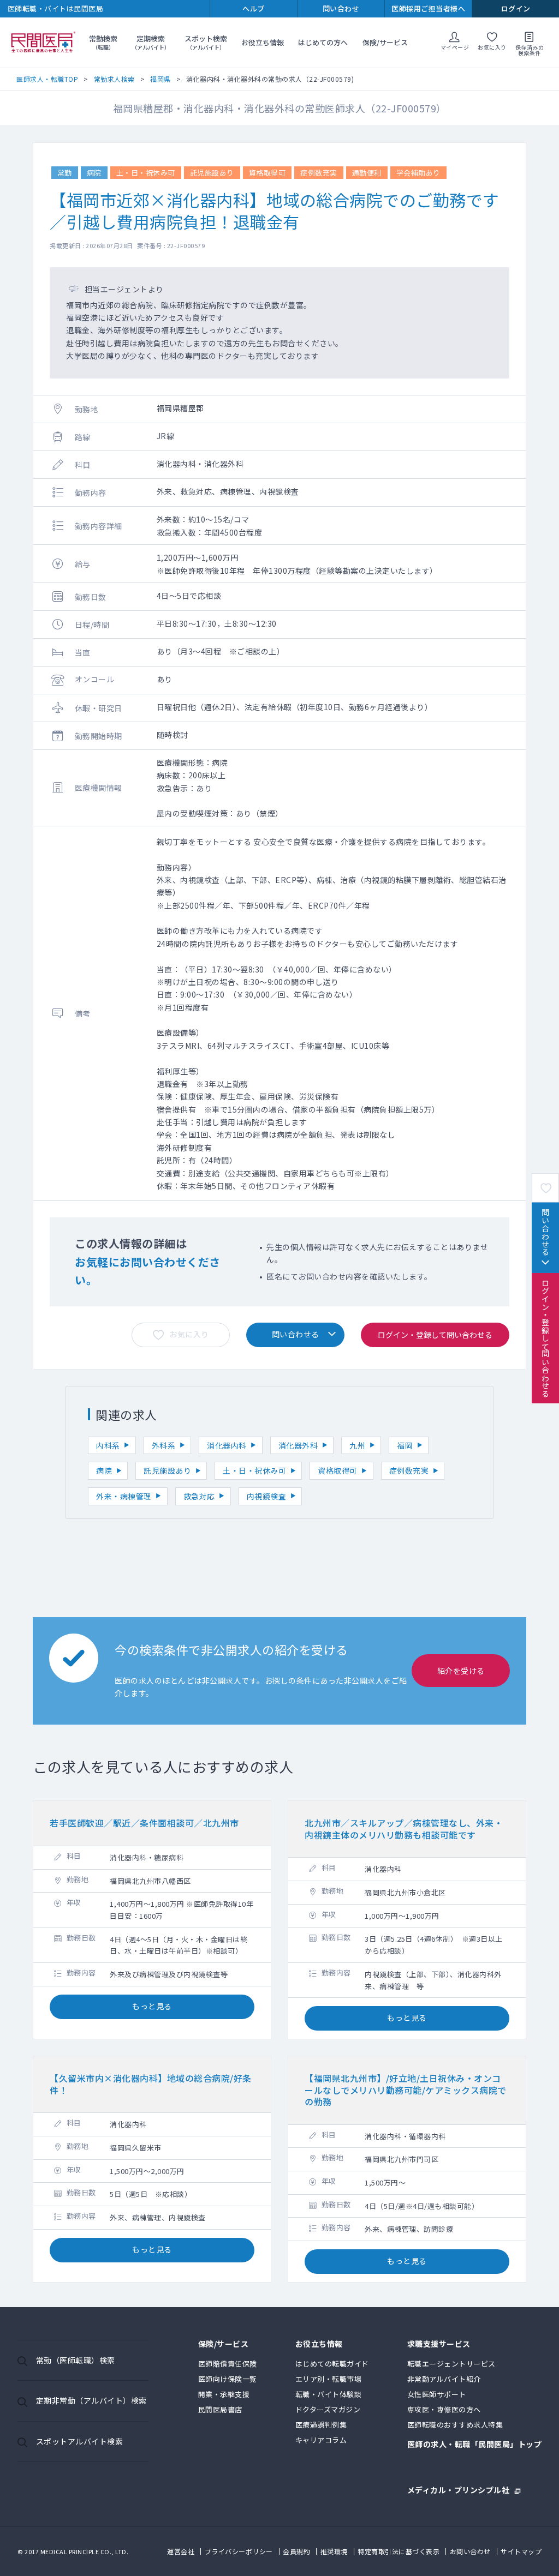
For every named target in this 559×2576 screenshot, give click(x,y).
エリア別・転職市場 (329, 2379)
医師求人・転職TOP (47, 79)
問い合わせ (341, 8)
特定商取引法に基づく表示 (399, 2551)
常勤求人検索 (114, 79)
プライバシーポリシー (239, 2551)
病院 (104, 1470)
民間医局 (44, 43)
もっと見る (152, 2006)
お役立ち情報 (263, 42)
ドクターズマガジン (328, 2409)
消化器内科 (227, 1445)
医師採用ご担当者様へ (428, 8)
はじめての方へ (323, 42)
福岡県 (160, 79)
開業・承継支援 (224, 2394)
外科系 (164, 1445)
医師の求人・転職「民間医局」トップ (475, 2445)
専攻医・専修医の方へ (444, 2409)
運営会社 (181, 2551)
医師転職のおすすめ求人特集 (455, 2425)
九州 (357, 1445)
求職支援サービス (439, 2344)
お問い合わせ (470, 2551)
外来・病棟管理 (124, 1496)
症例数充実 (409, 1470)
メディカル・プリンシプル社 (459, 2489)
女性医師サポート (437, 2394)
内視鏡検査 (267, 1496)
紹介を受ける (461, 1671)
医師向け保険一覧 (228, 2379)
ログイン (516, 8)
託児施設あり (167, 1470)
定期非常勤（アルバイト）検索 (91, 2400)
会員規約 (296, 2551)
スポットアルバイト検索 (80, 2441)
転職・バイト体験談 (329, 2394)
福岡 (405, 1445)
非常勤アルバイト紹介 (444, 2379)
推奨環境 (334, 2551)
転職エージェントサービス (451, 2364)
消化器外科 (298, 1445)
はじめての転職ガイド (332, 2364)
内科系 (108, 1445)
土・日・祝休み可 (254, 1470)
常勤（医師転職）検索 (76, 2360)
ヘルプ (254, 8)
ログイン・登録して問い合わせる (545, 1338)
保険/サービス (385, 42)
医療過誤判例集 (321, 2425)
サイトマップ (521, 2551)
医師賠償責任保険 (228, 2364)
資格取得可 (338, 1470)
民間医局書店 (220, 2409)
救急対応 (199, 1496)
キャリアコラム (321, 2440)
